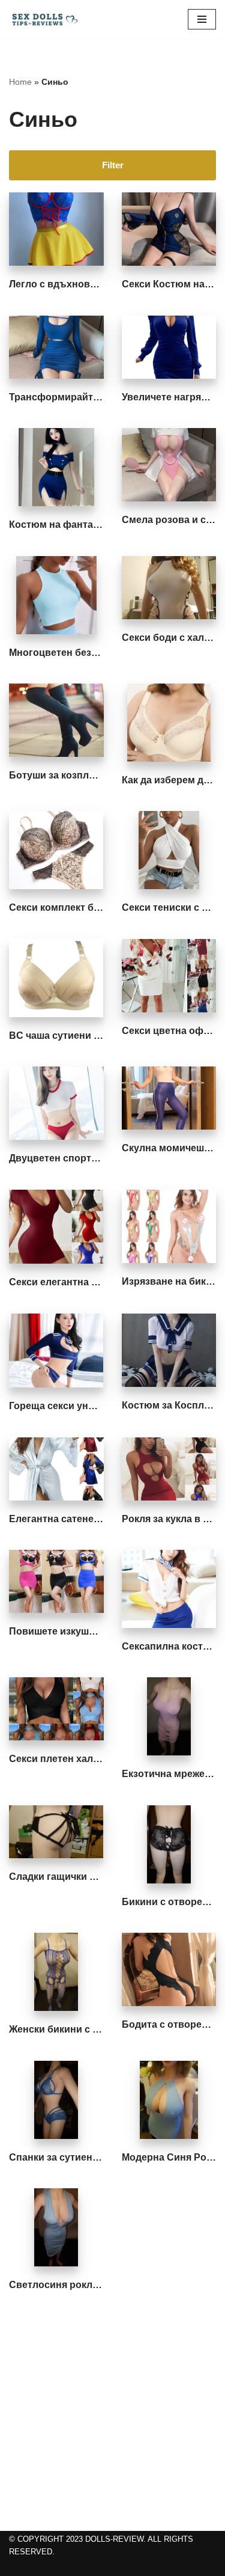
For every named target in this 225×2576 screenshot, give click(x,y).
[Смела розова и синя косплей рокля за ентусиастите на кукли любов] (169, 465)
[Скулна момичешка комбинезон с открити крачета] (169, 1098)
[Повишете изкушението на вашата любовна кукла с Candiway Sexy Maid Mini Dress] (56, 1581)
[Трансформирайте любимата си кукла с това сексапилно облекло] (56, 347)
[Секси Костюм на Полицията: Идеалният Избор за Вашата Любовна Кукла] (169, 229)
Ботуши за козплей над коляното (88, 775)
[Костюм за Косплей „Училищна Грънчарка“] (169, 1350)
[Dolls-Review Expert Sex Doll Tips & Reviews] (45, 20)
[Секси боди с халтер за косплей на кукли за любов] (169, 588)
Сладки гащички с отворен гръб (86, 1877)
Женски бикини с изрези (67, 2029)
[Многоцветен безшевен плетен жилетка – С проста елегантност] (56, 595)
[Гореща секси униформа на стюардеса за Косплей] (56, 1351)
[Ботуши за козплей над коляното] (56, 720)
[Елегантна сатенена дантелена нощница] (56, 1469)
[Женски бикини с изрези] (56, 1972)
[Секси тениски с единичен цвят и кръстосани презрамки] (169, 850)
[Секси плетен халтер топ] (56, 1709)
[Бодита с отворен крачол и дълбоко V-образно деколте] (169, 1969)
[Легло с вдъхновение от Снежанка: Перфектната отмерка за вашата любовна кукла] (56, 229)
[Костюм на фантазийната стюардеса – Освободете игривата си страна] (56, 467)
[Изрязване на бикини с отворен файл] (169, 1226)
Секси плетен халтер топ (69, 1759)
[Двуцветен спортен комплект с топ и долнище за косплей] (56, 1103)
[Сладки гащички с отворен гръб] (56, 1832)
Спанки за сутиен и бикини (73, 2157)
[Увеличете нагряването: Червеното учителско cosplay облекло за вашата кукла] (169, 347)
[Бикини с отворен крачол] (169, 1844)
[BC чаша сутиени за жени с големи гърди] (56, 978)
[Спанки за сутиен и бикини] (56, 2100)
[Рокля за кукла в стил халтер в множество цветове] (169, 1469)
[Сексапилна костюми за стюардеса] (169, 1589)
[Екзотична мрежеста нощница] (169, 1716)
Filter (113, 165)
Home (20, 82)
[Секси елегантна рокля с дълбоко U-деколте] (56, 1227)
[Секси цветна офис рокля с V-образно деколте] (169, 976)
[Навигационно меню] (202, 19)
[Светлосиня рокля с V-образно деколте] (56, 2227)
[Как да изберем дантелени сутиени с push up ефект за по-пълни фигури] (169, 723)
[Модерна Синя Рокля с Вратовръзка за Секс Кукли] (169, 2100)
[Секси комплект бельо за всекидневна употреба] (56, 850)
